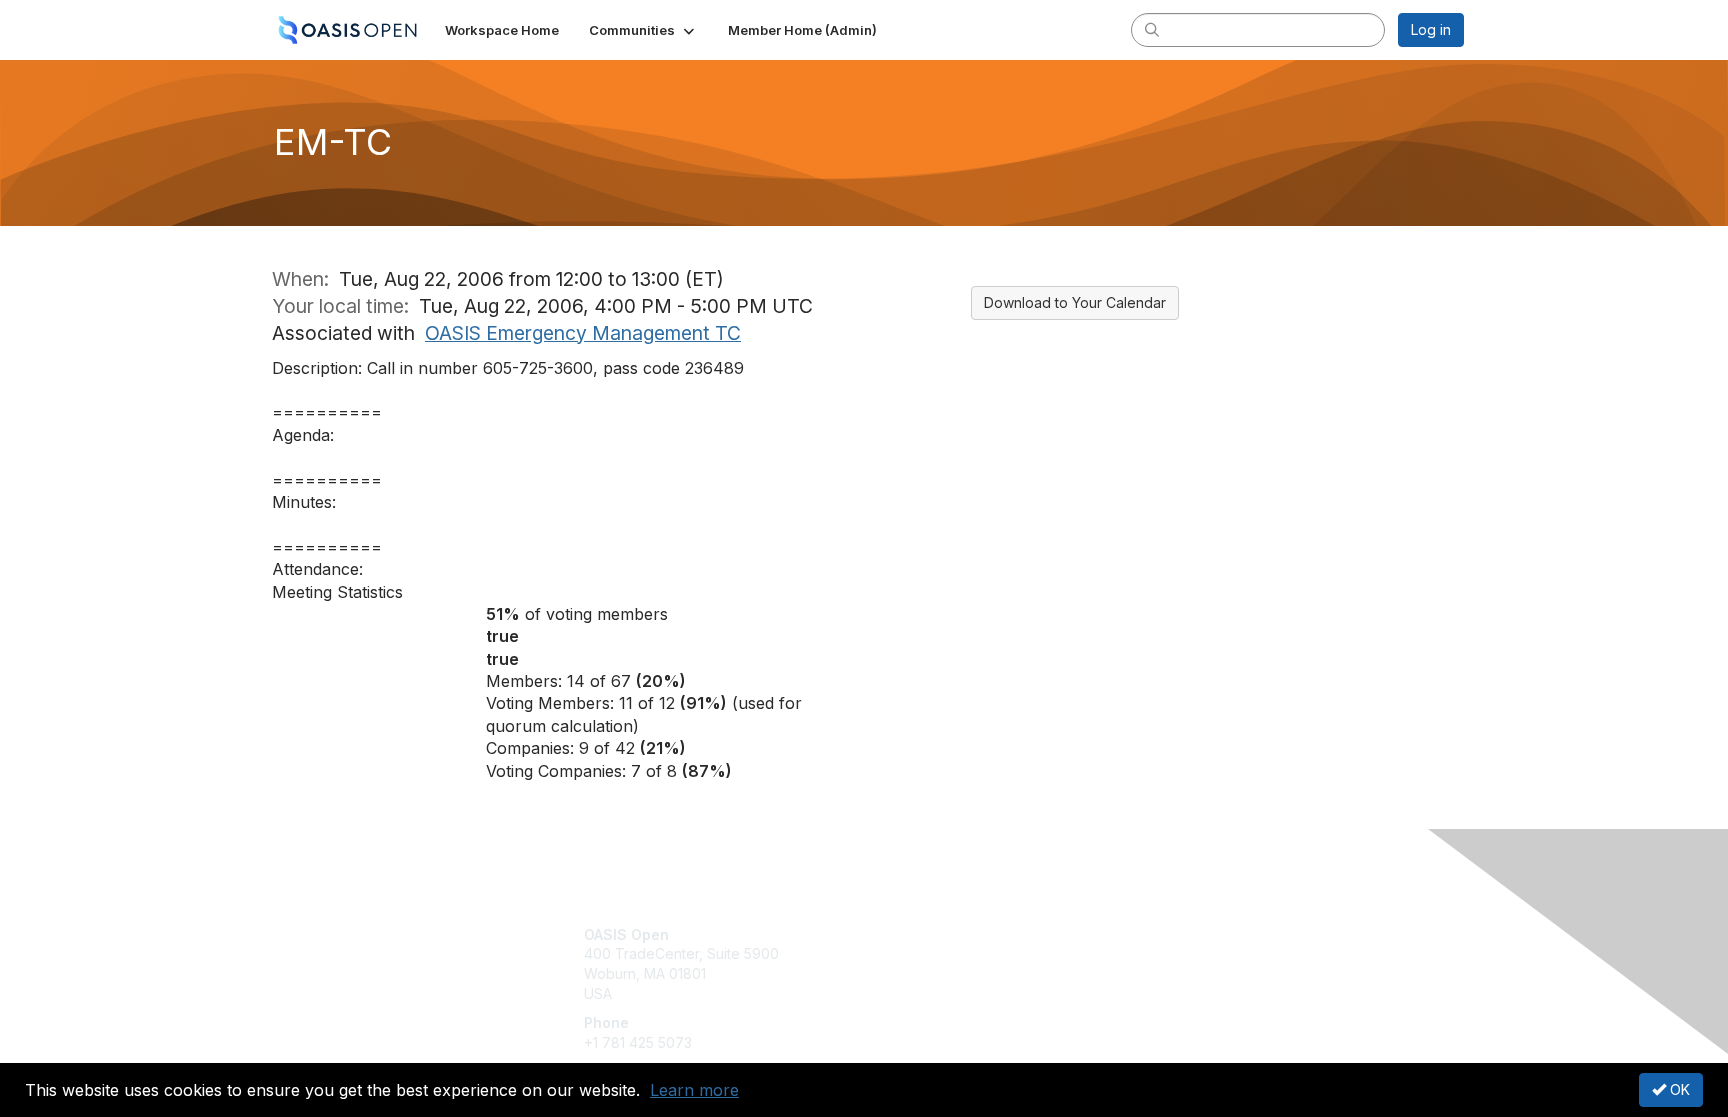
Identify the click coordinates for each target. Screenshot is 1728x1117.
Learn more (694, 1090)
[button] (643, 30)
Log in (1431, 29)
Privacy (1185, 953)
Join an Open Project (942, 963)
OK (1678, 1089)
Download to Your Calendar (1075, 302)
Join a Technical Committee (963, 993)
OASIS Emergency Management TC (583, 333)
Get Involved (914, 934)
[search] (1152, 29)
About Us (1191, 934)
